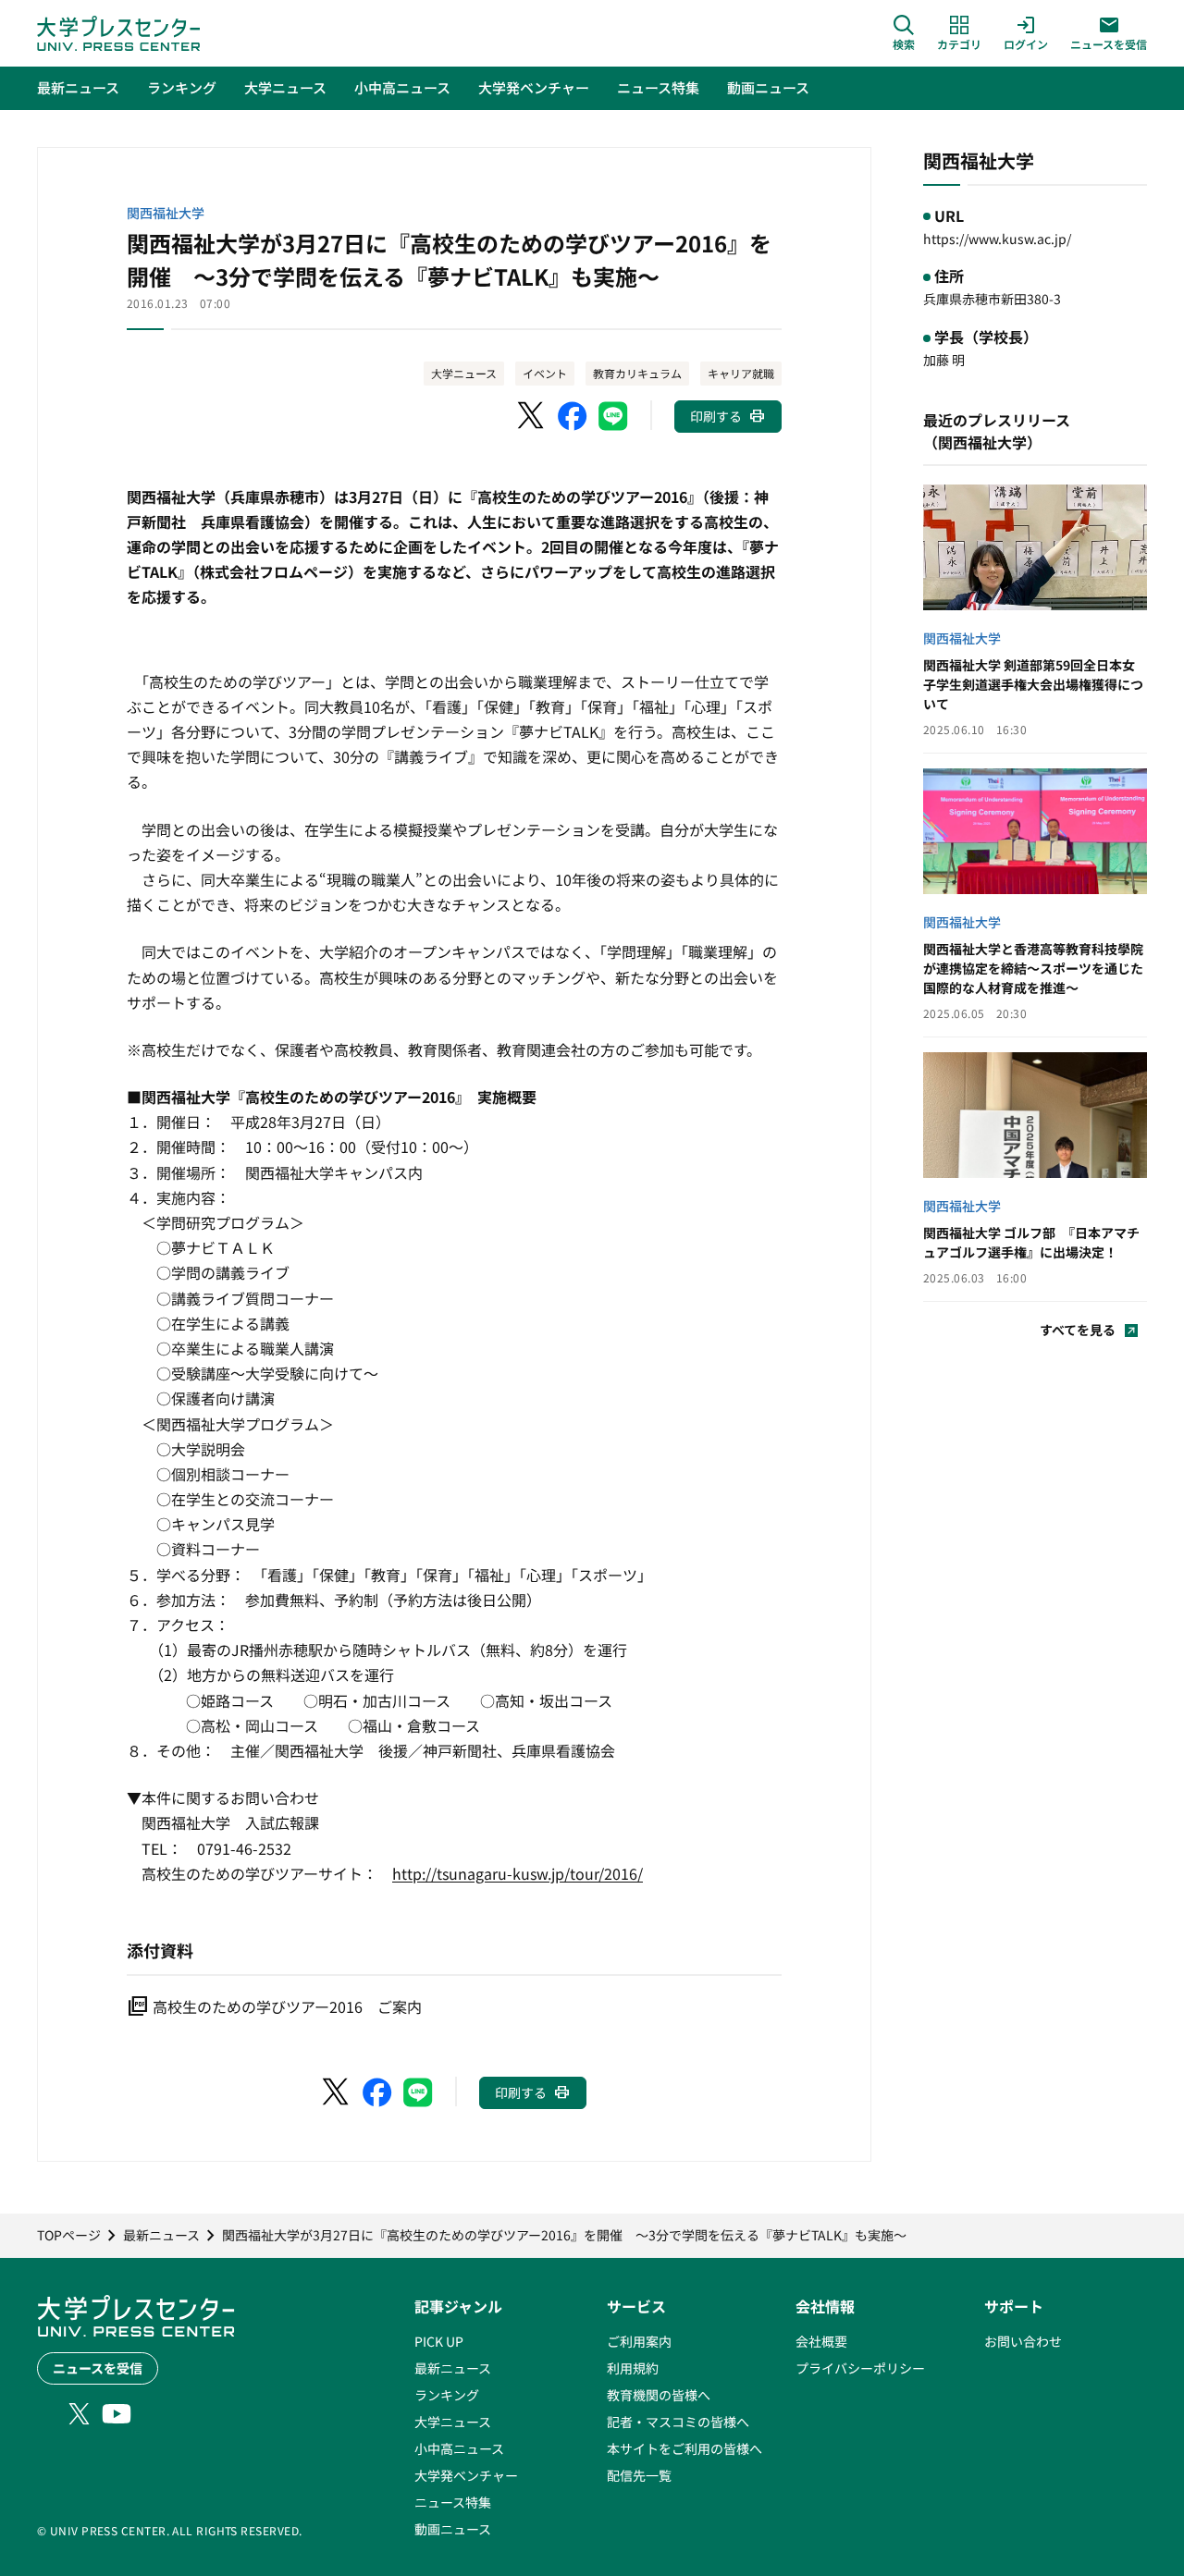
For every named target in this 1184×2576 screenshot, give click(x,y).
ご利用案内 (639, 2341)
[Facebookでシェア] (573, 416)
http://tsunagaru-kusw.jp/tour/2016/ (518, 1873)
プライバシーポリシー (860, 2368)
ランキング (447, 2395)
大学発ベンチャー (466, 2475)
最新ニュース (453, 2368)
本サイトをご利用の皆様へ (684, 2448)
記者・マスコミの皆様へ (678, 2422)
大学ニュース (464, 373)
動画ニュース (453, 2529)
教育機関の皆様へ (659, 2395)
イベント (545, 373)
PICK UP (439, 2341)
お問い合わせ (1023, 2341)
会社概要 (821, 2341)
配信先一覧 (639, 2475)
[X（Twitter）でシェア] (532, 416)
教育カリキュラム (637, 373)
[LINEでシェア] (613, 416)
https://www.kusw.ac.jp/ (997, 239)
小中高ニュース (459, 2448)
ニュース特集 (453, 2502)
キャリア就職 (741, 373)
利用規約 (633, 2368)
